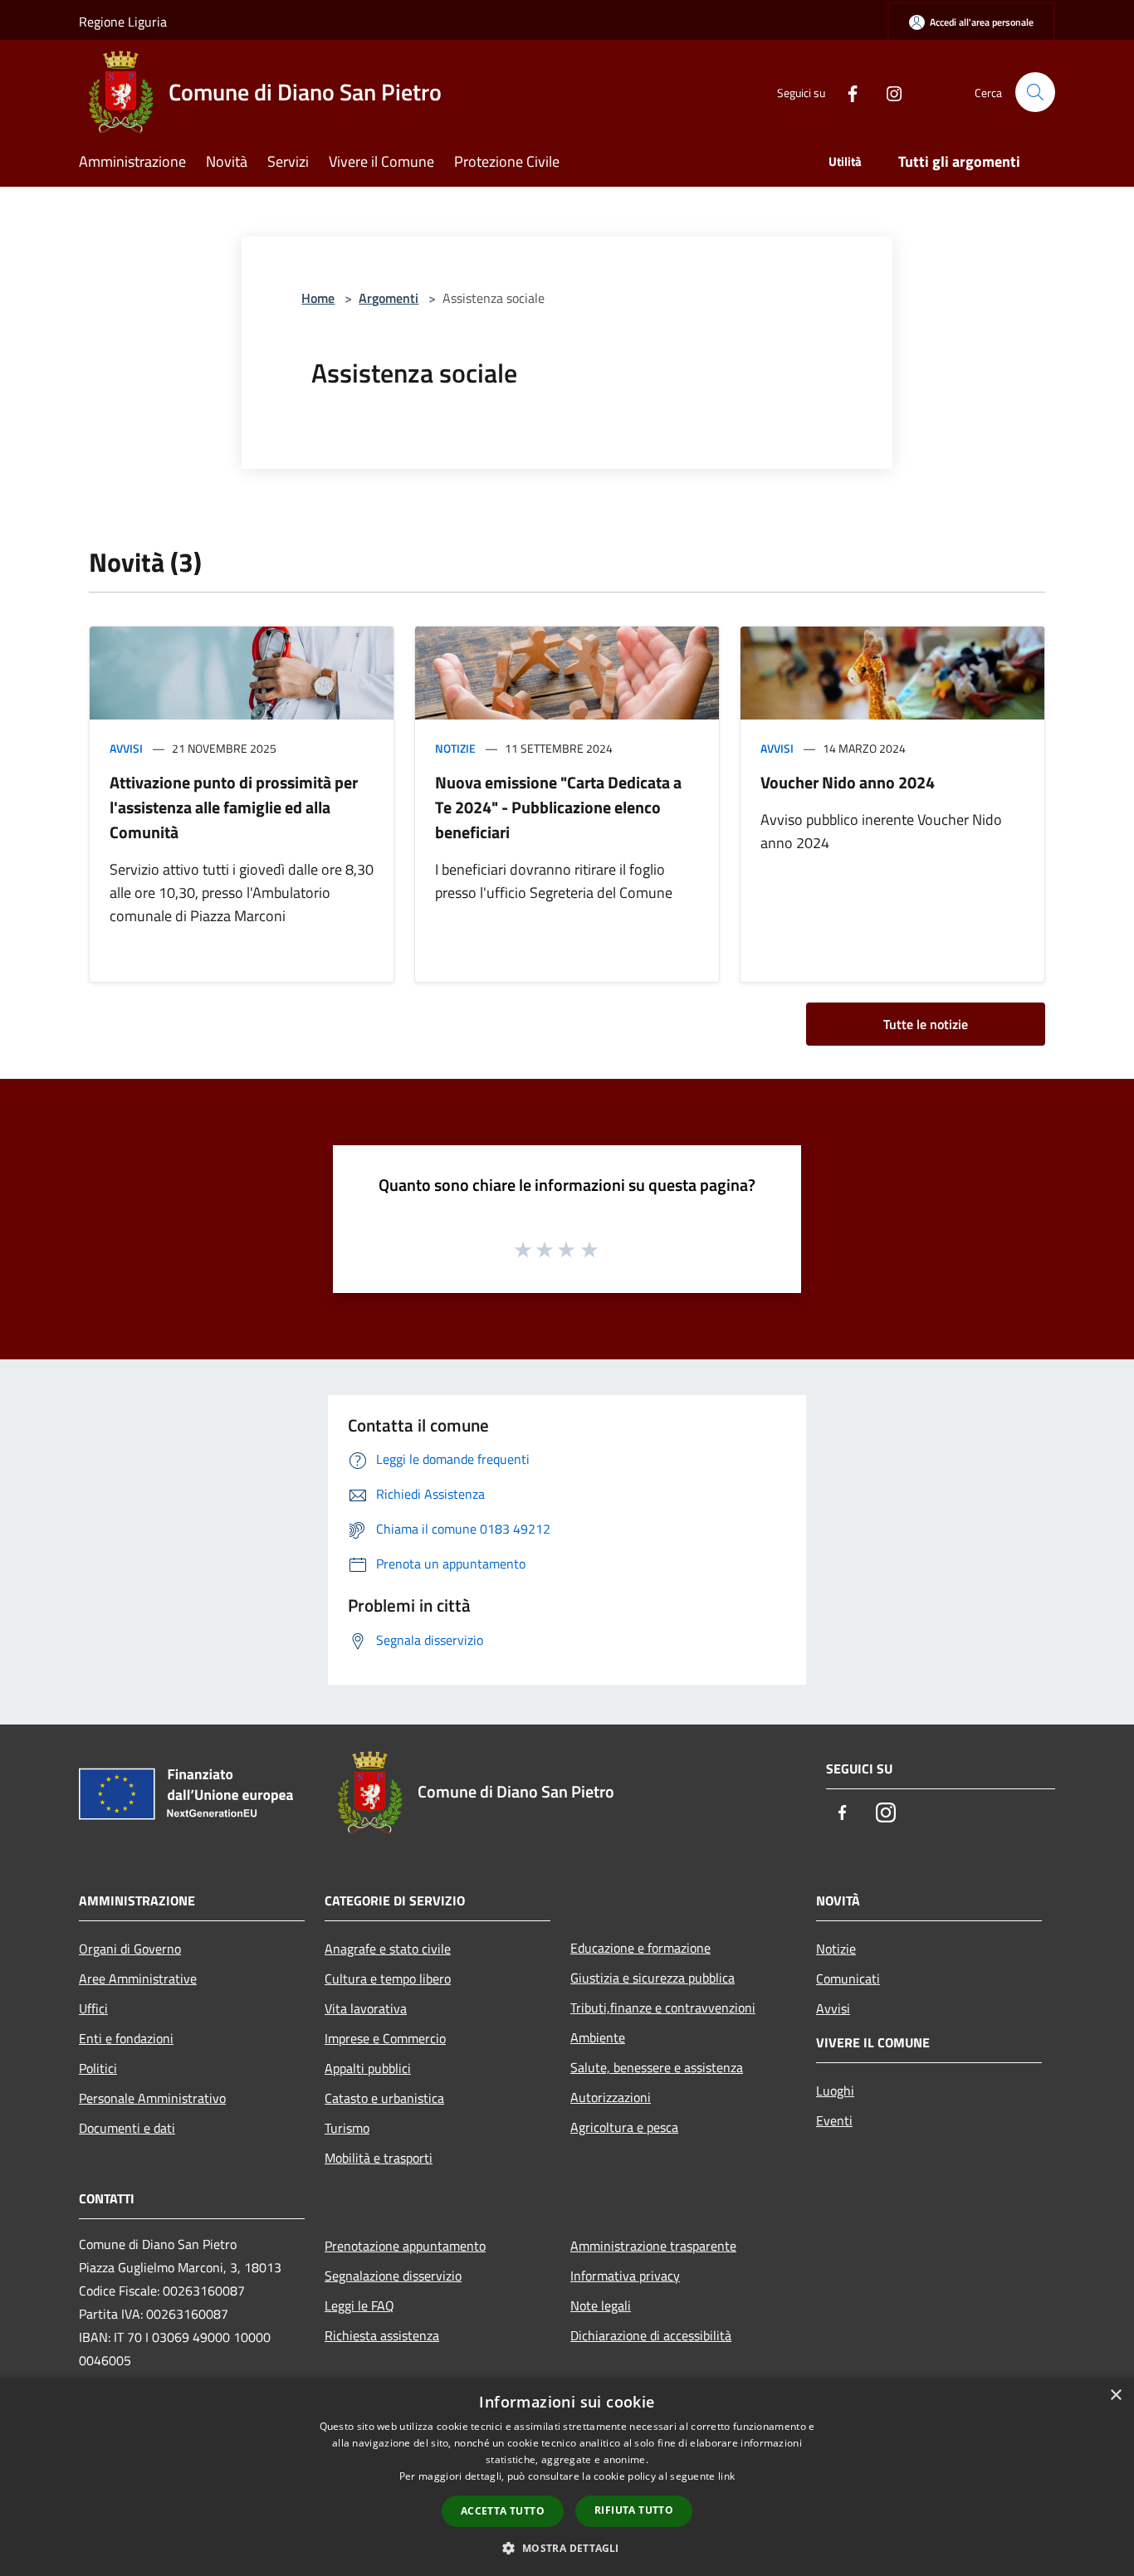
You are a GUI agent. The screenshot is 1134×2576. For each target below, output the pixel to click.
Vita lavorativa (366, 2008)
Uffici (93, 2008)
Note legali (601, 2305)
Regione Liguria (123, 22)
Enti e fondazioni (126, 2038)
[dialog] (567, 2477)
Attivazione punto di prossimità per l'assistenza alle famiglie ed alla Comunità (234, 807)
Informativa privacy (625, 2276)
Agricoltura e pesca (624, 2127)
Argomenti (389, 298)
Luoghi (835, 2091)
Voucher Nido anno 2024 (848, 782)
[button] (567, 2548)
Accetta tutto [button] (503, 2511)
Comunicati (848, 1978)
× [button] (1115, 2395)
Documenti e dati (127, 2128)
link (726, 2476)
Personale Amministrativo (152, 2098)
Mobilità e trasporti (379, 2158)
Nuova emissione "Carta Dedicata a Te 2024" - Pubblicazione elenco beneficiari (558, 807)
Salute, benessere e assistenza (657, 2067)
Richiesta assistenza (382, 2335)
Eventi (834, 2120)
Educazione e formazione (640, 1948)
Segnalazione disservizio (393, 2276)
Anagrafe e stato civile (388, 1949)
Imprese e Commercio (385, 2038)
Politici (98, 2068)
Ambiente (598, 2037)
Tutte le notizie (926, 1024)
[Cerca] (1035, 92)
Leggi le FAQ (359, 2305)
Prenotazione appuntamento (405, 2246)
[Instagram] (887, 92)
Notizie (455, 748)
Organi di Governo (130, 1949)
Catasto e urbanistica (384, 2098)
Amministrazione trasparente (653, 2246)
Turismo (347, 2128)
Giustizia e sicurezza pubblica (653, 1978)
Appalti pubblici (368, 2068)
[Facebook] (846, 92)
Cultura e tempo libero (388, 1978)
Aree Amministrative (138, 1978)
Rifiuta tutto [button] (634, 2510)
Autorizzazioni (611, 2097)
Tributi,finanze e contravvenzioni (663, 2008)
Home (318, 298)
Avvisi (126, 748)
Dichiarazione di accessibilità (651, 2335)
